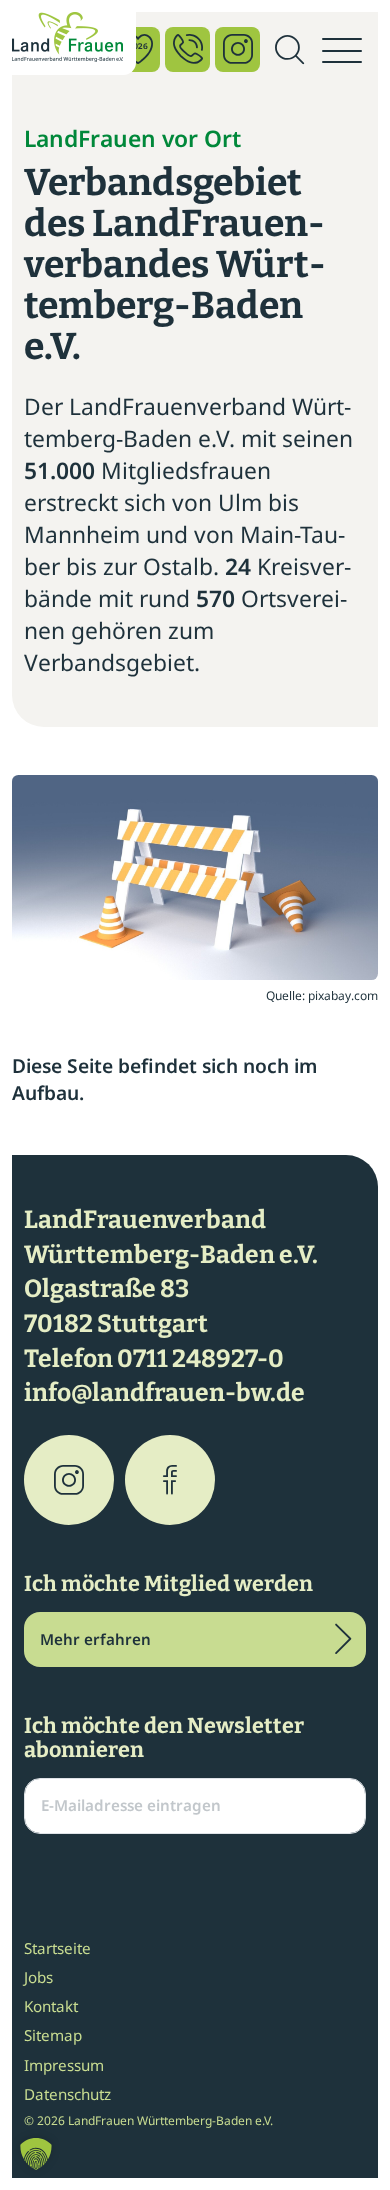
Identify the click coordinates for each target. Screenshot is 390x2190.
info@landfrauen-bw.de (164, 1393)
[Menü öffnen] (342, 51)
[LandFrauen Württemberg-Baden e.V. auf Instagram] (69, 1480)
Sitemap (53, 2035)
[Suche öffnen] (289, 51)
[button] (36, 2154)
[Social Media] (237, 49)
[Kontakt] (187, 49)
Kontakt (51, 2006)
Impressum (64, 2065)
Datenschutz (67, 2094)
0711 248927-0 (200, 1359)
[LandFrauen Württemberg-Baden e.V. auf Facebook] (170, 1480)
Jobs (38, 1977)
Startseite (57, 1948)
